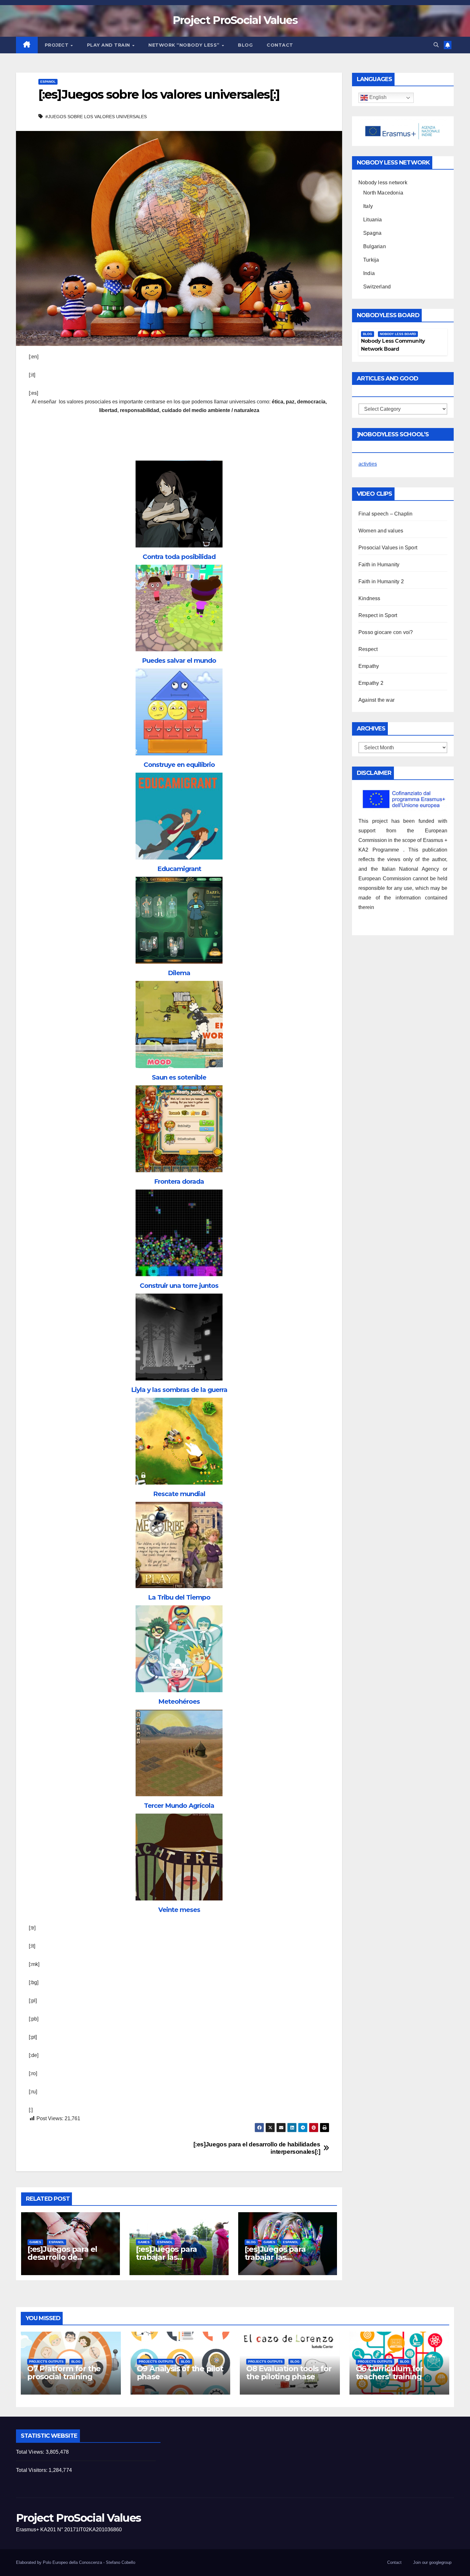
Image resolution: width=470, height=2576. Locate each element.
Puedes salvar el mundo (179, 661)
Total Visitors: (32, 2470)
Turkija (371, 260)
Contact (280, 45)
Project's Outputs (46, 2362)
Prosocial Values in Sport (388, 548)
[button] (436, 45)
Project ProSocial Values (235, 20)
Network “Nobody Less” (185, 45)
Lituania (373, 220)
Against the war (376, 700)
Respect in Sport (378, 615)
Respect (368, 649)
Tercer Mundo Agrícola (179, 1806)
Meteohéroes (179, 1701)
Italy (368, 206)
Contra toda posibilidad (179, 557)
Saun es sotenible (179, 1077)
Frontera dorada (179, 1181)
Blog (245, 45)
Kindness (369, 598)
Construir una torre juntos (179, 1286)
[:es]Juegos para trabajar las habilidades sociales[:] (177, 2257)
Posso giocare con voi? (386, 632)
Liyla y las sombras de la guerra (179, 1390)
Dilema (179, 973)
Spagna (372, 233)
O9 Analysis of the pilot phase (180, 2373)
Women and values (381, 531)
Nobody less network (383, 183)
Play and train (109, 45)
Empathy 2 (371, 683)
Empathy (369, 666)
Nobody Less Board (398, 334)
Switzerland (377, 287)
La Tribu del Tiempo (179, 1597)
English (377, 98)
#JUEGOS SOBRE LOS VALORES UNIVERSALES (96, 117)
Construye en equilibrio (179, 765)
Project (57, 45)
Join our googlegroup (432, 2562)
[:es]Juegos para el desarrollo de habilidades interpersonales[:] (257, 2148)
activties (368, 464)
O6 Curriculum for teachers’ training (390, 2373)
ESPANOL (48, 82)
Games (35, 2242)
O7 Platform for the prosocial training (64, 2373)
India (369, 273)
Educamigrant (179, 869)
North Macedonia (383, 193)
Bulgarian (375, 246)
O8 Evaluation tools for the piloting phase (289, 2373)
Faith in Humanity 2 (381, 581)
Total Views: (31, 2452)
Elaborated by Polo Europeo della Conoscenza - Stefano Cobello (76, 2562)
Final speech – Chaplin (385, 514)
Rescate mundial (179, 1494)
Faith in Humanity (379, 565)
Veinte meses (179, 1910)
